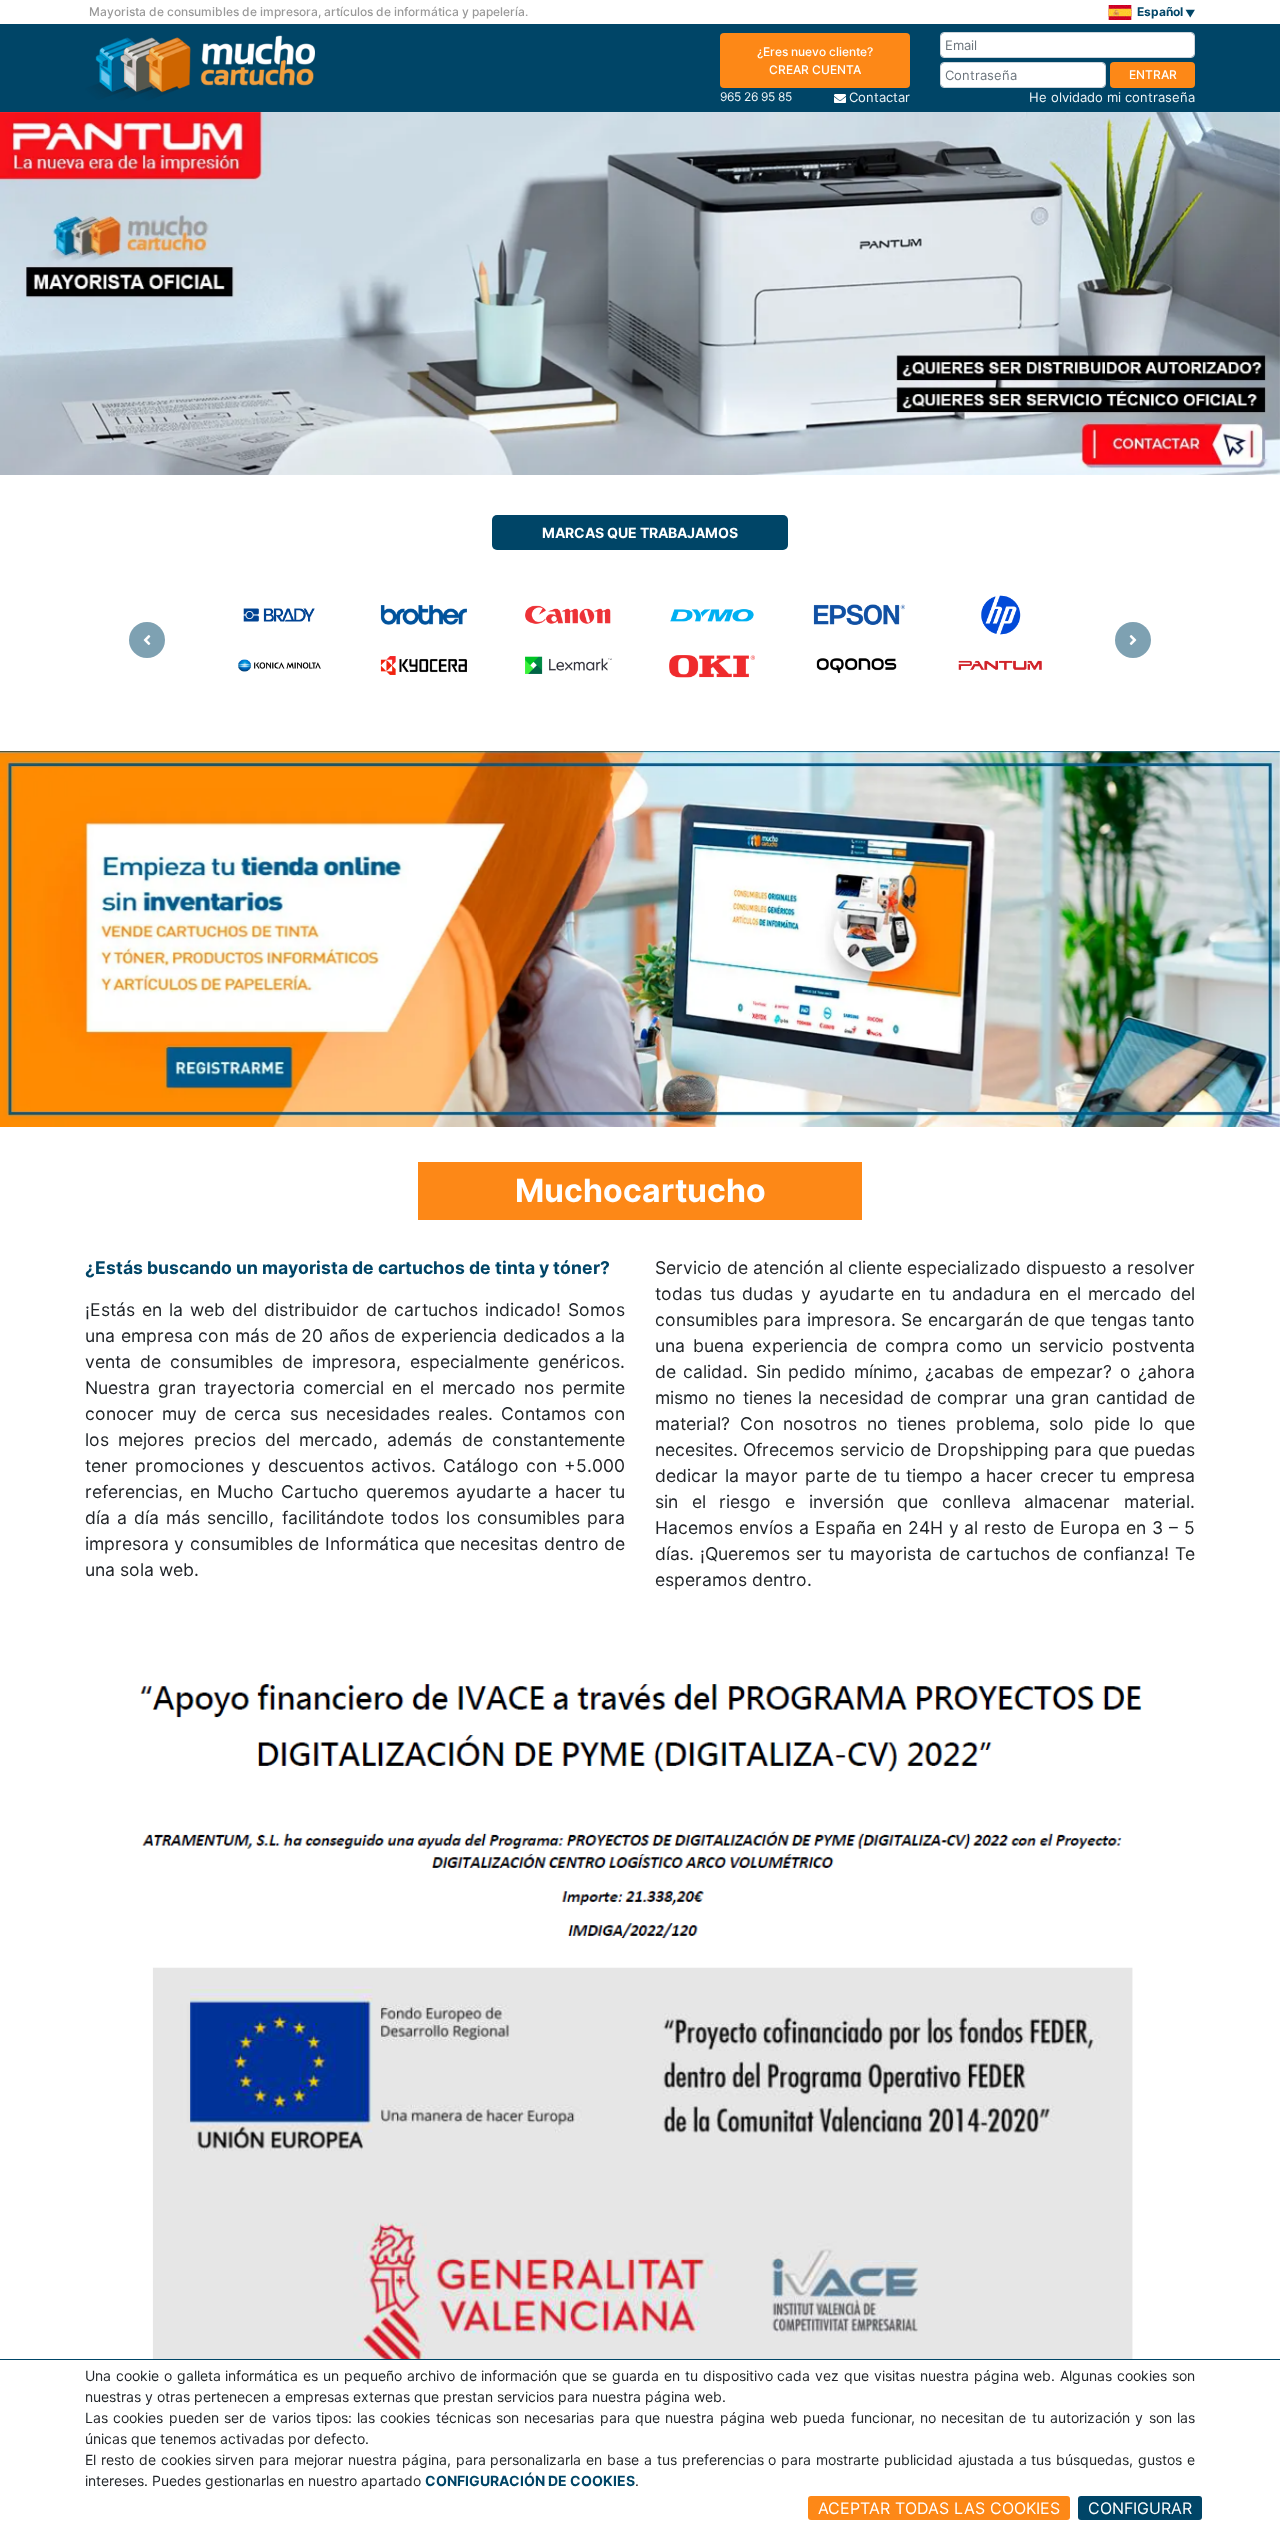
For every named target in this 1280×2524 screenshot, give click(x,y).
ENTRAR (1153, 74)
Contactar (879, 97)
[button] (147, 640)
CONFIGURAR (1140, 2508)
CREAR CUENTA (815, 60)
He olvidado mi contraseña (1112, 97)
